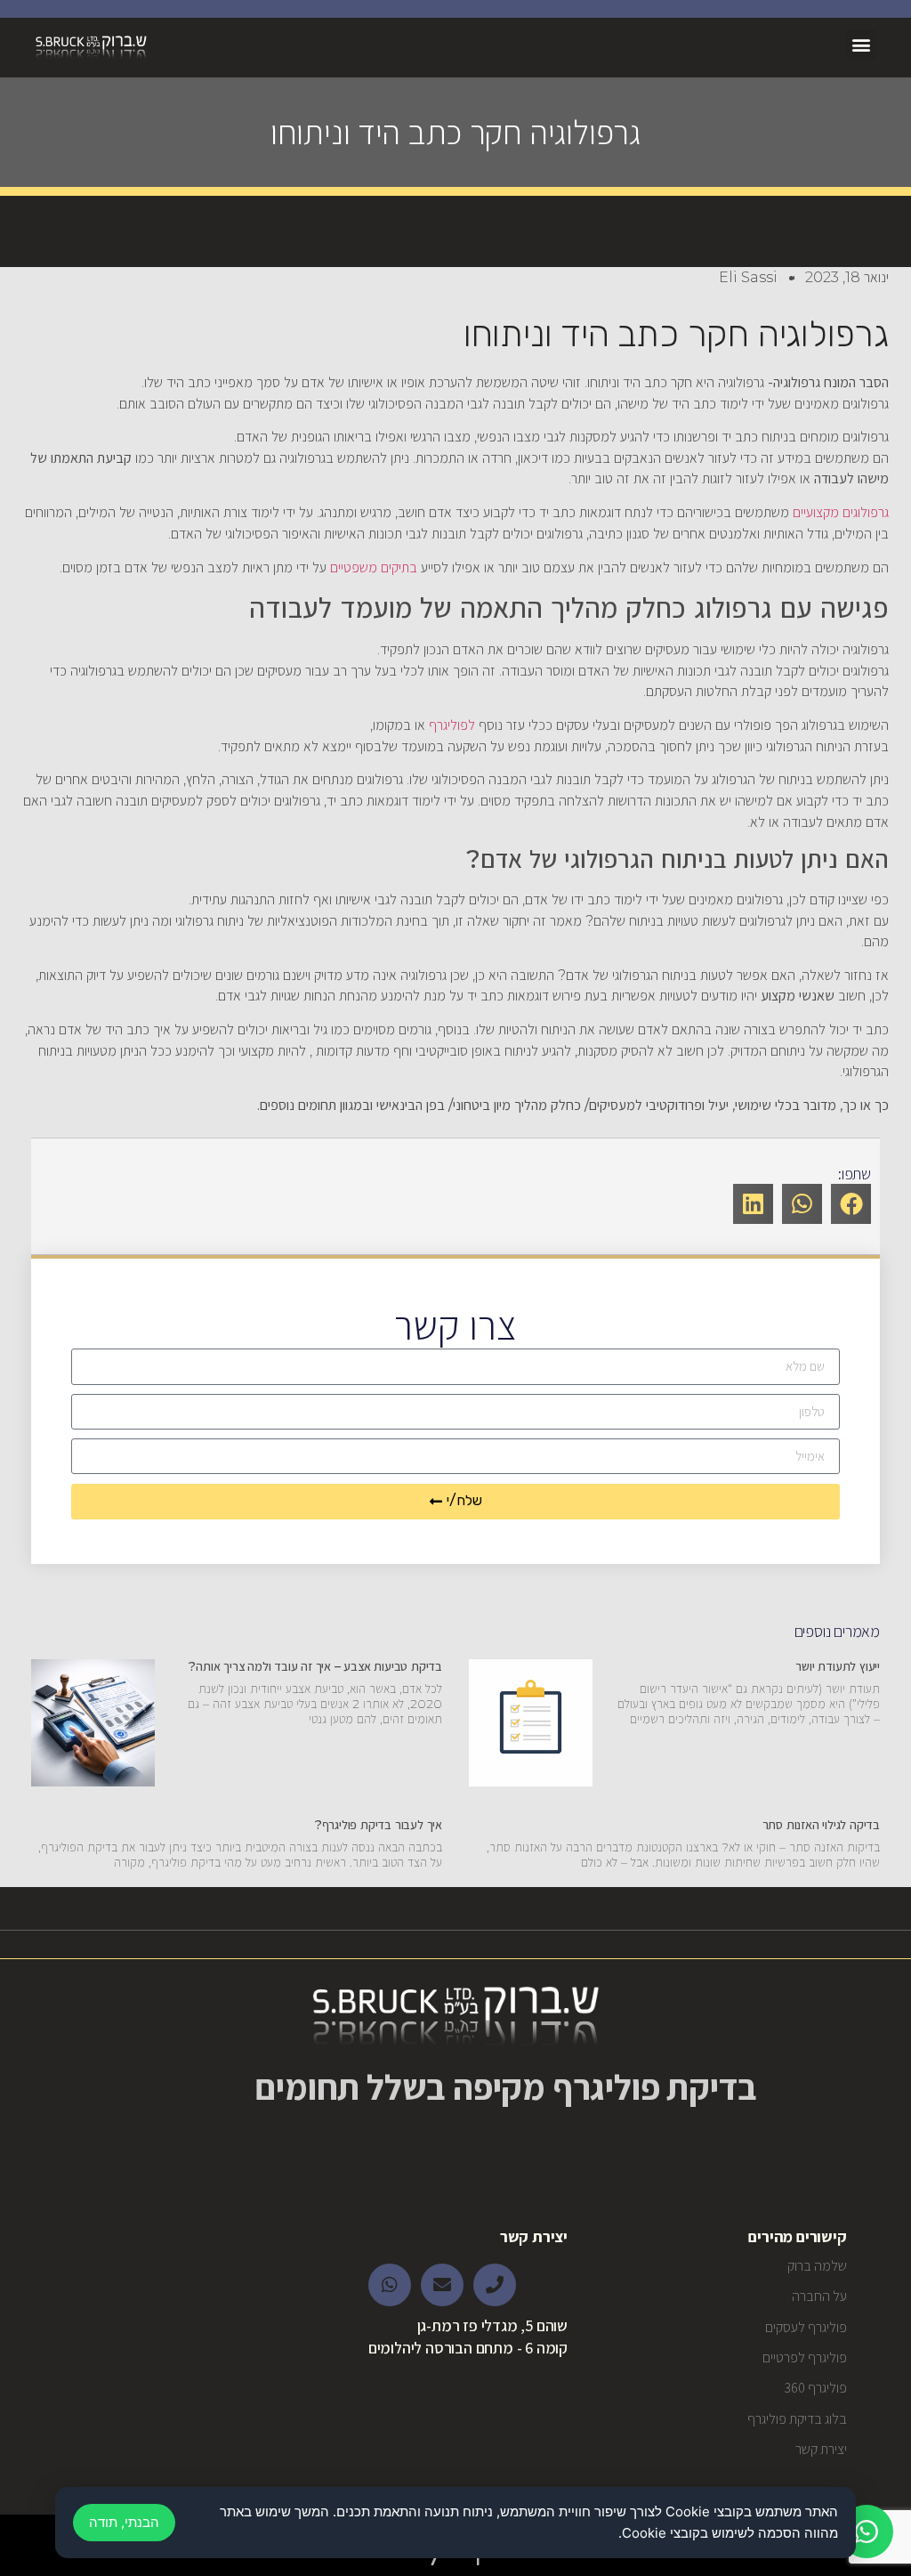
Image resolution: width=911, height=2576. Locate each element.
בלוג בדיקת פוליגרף (797, 2419)
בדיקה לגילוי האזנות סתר (821, 1825)
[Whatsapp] (390, 2285)
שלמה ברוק (817, 2266)
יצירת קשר (821, 2449)
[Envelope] (442, 2285)
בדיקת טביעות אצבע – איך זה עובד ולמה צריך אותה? (315, 1666)
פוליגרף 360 (815, 2388)
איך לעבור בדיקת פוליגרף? (379, 1825)
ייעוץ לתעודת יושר (838, 1666)
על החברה (819, 2296)
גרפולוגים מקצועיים (841, 512)
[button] (861, 44)
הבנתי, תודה (124, 2522)
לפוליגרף (452, 725)
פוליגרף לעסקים (806, 2327)
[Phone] (495, 2285)
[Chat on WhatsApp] (867, 2531)
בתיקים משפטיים (374, 567)
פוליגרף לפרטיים (804, 2357)
